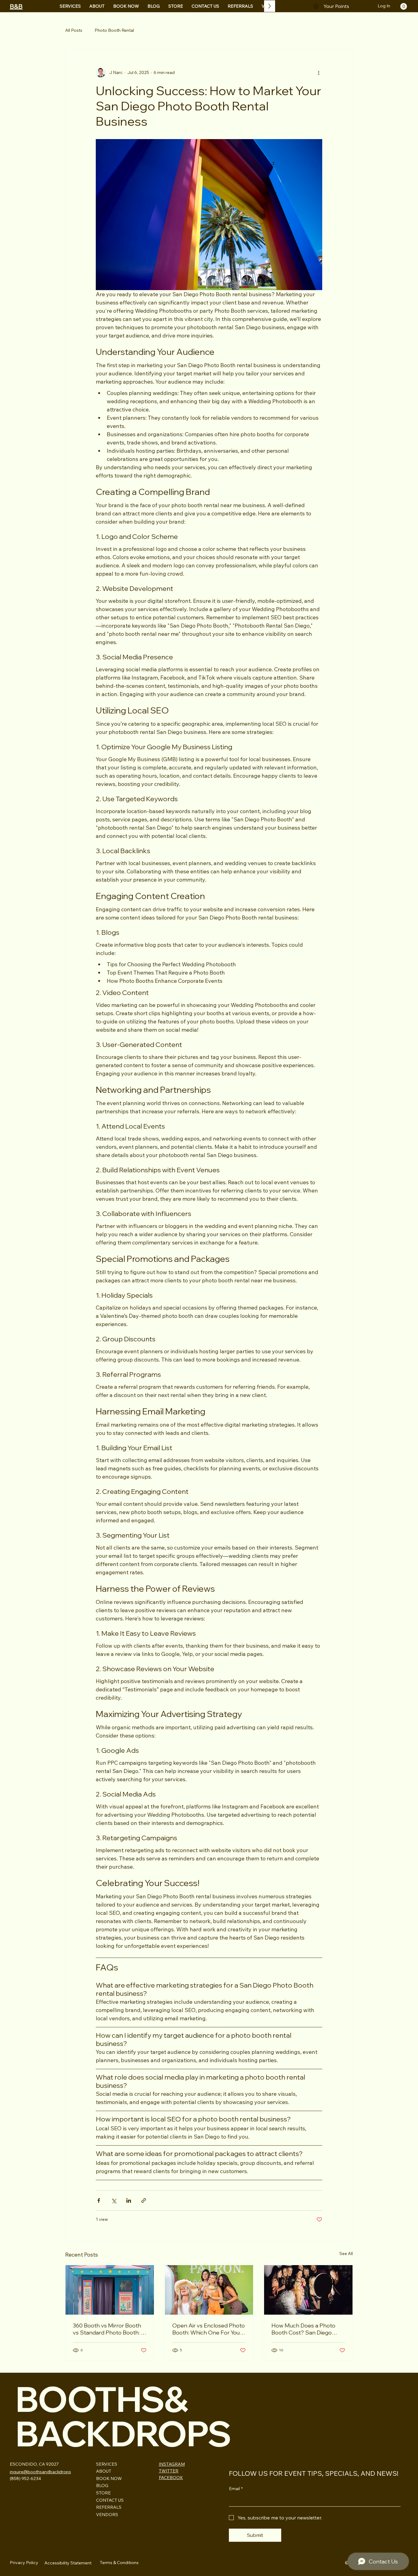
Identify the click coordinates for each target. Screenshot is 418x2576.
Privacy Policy (24, 2563)
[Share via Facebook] (99, 2200)
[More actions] (319, 72)
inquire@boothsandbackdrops (40, 2472)
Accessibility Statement (68, 2563)
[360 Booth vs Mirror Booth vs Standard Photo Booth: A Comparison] (110, 2290)
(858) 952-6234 (25, 2478)
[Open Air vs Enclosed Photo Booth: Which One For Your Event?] (209, 2290)
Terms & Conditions (119, 2563)
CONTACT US (110, 2500)
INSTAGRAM (172, 2464)
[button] (404, 6)
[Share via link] (144, 2200)
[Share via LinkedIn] (129, 2200)
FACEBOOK (171, 2478)
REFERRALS (109, 2507)
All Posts (74, 30)
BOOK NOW (109, 2478)
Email (236, 2489)
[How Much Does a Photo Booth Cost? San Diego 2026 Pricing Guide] (308, 2290)
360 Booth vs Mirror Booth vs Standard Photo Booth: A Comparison (109, 2329)
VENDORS (107, 2515)
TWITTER (169, 2471)
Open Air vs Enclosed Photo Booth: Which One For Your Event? (209, 2329)
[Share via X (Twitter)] (114, 2200)
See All (346, 2254)
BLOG (102, 2486)
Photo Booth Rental (114, 30)
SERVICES (107, 2464)
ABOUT (104, 2471)
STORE (103, 2493)
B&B (16, 6)
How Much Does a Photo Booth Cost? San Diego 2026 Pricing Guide (303, 2329)
